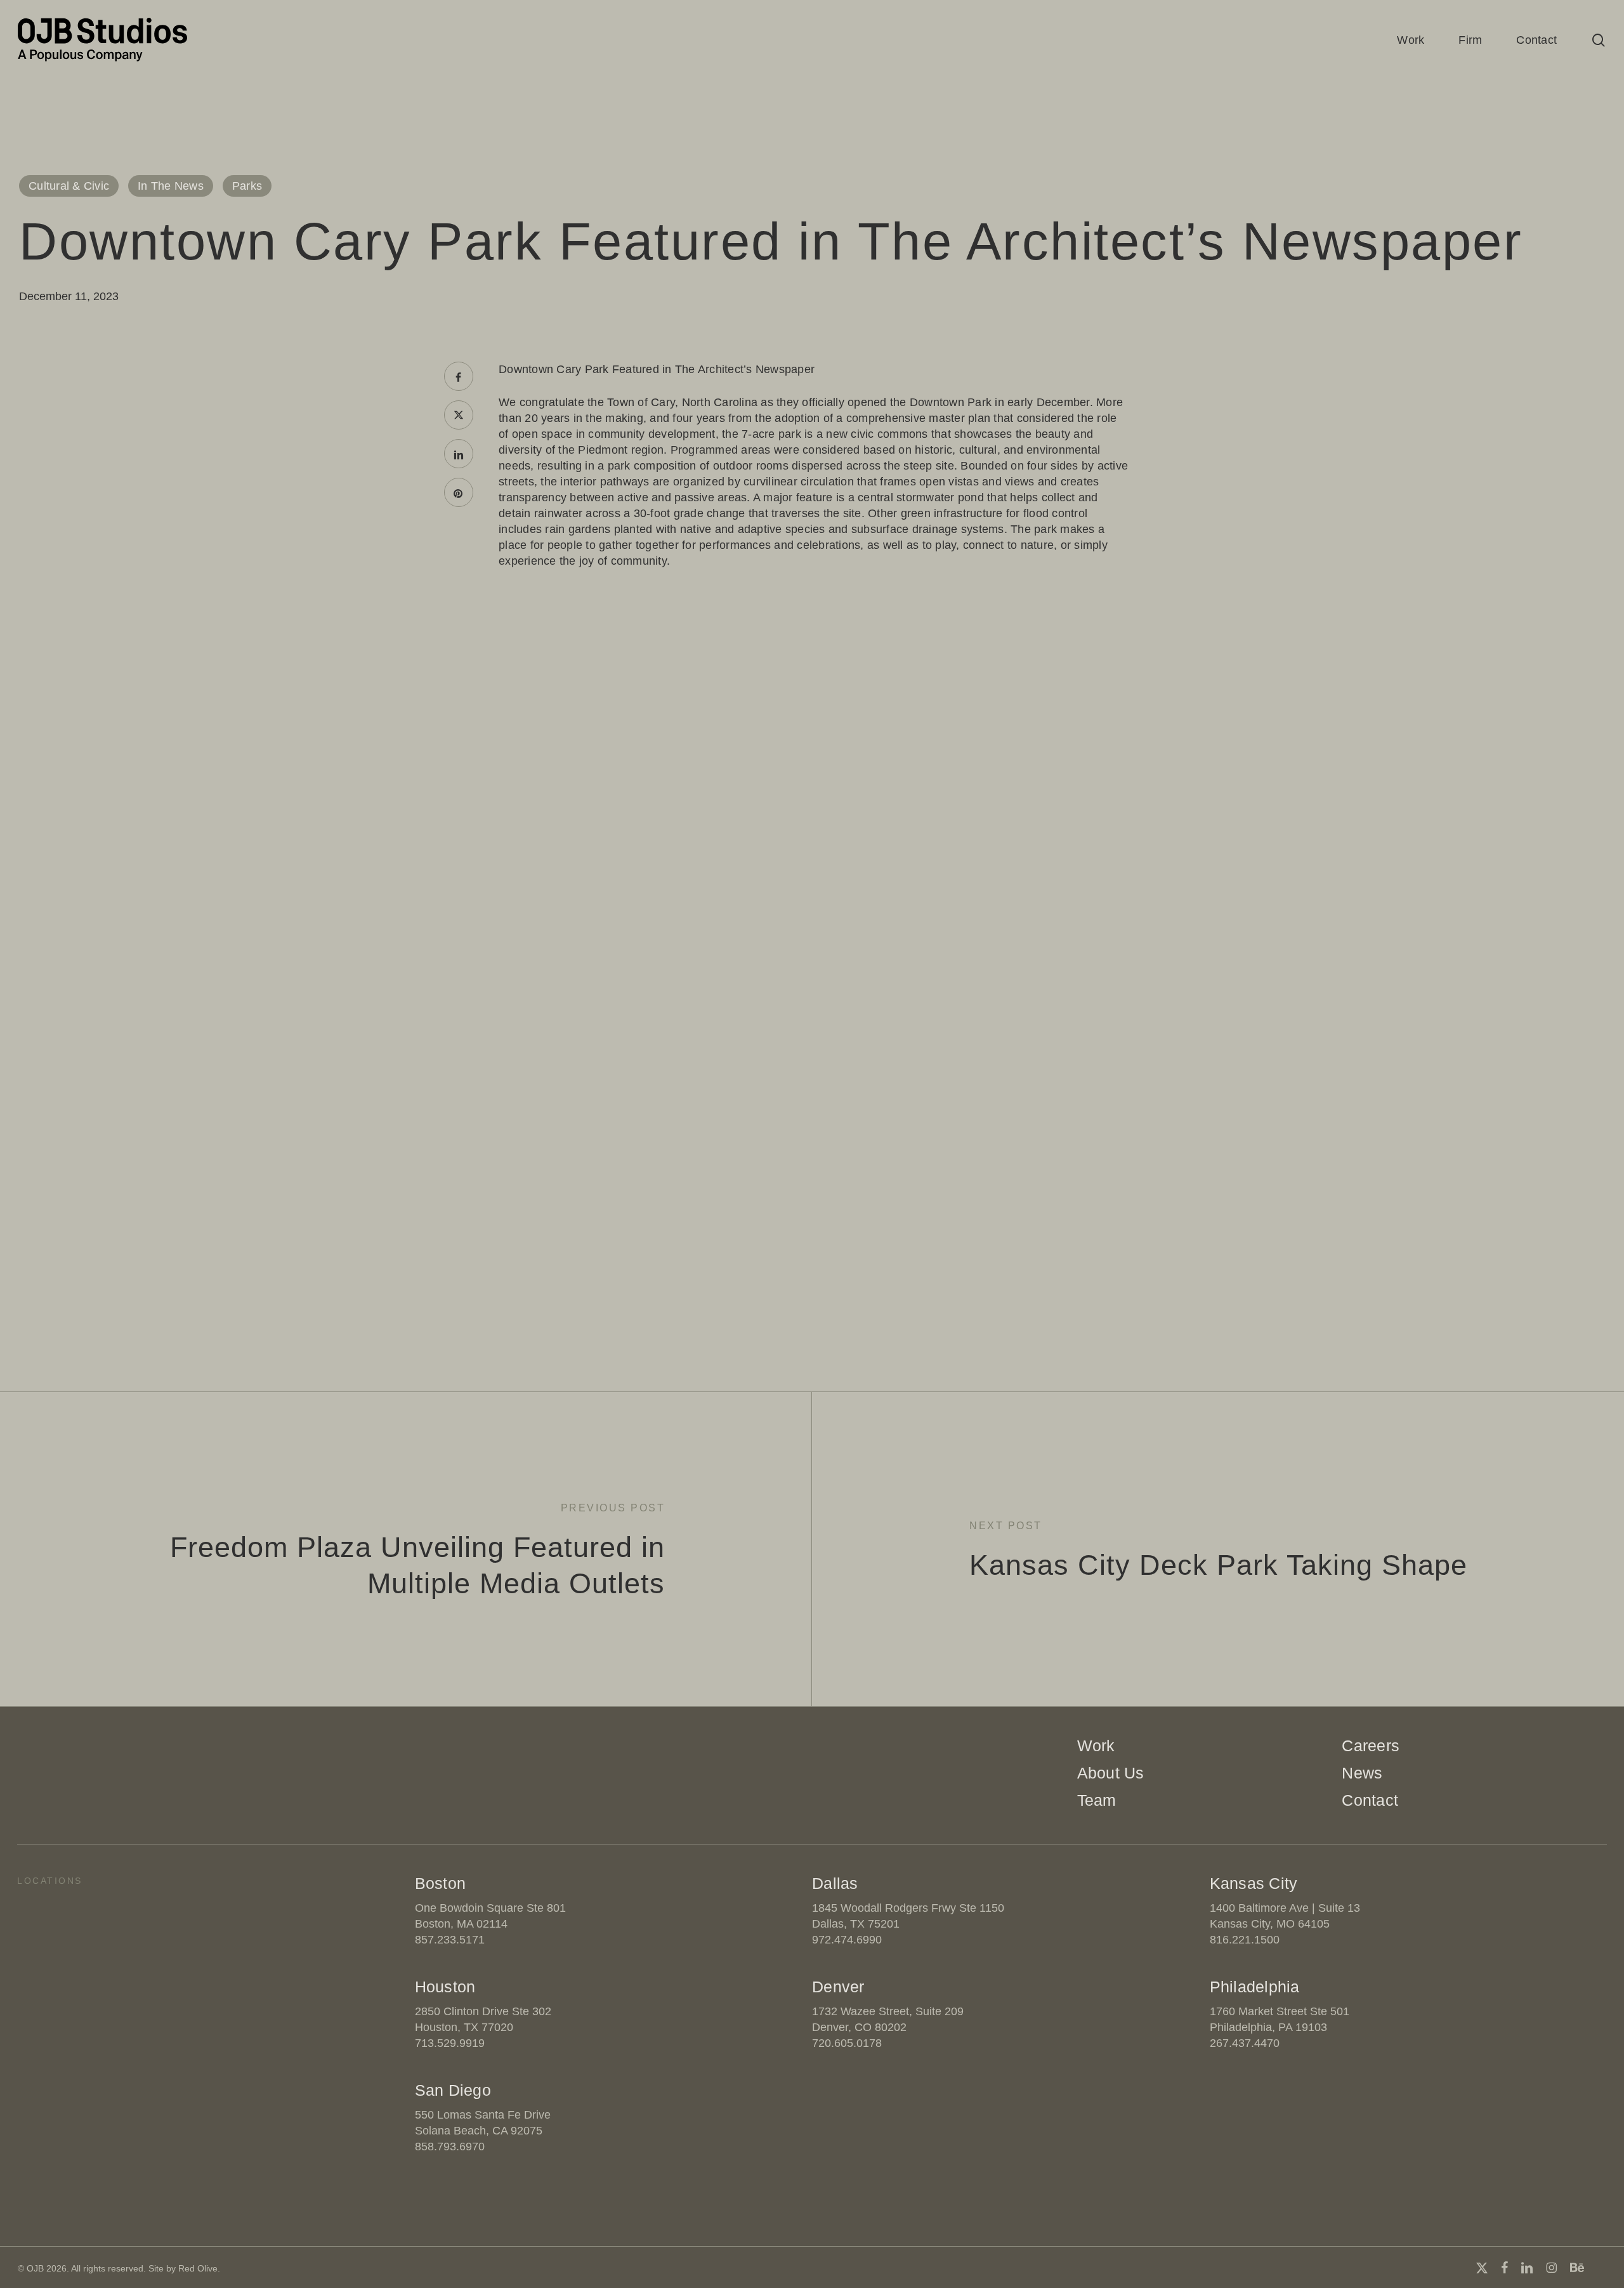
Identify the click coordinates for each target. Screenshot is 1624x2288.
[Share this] (459, 376)
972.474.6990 (847, 1940)
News (1362, 1773)
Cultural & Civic (69, 186)
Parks (247, 186)
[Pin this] (459, 492)
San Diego (453, 2090)
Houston (445, 1987)
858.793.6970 (450, 2147)
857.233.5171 (450, 1940)
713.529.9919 (450, 2043)
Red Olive (198, 2268)
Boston (441, 1883)
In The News (171, 186)
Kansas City (1254, 1883)
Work (1096, 1746)
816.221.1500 (1245, 1940)
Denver (838, 1987)
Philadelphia (1255, 1987)
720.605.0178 (847, 2043)
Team (1097, 1800)
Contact (1370, 1800)
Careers (1371, 1746)
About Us (1111, 1773)
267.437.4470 (1245, 2043)
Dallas (835, 1883)
